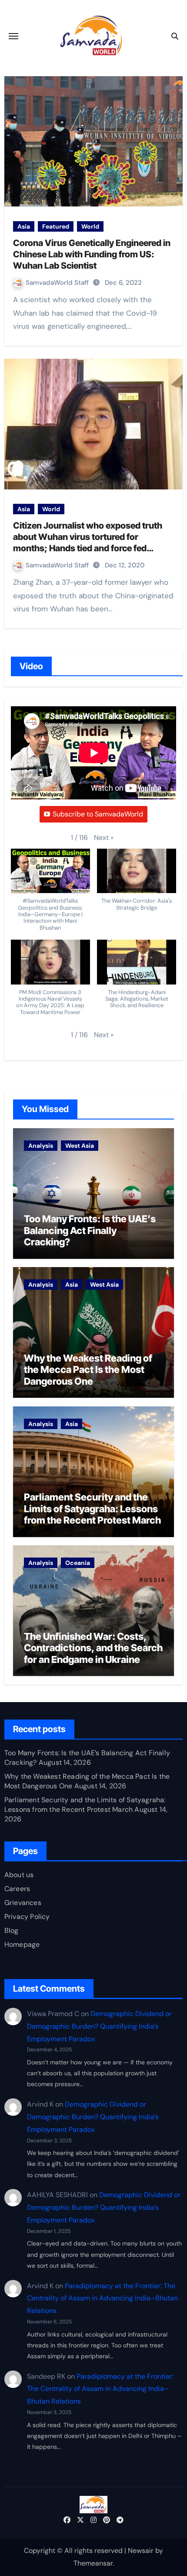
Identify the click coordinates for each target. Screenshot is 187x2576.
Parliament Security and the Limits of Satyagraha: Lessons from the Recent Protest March (92, 1509)
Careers (17, 1889)
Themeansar (93, 2563)
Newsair (141, 2551)
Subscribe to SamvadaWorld (98, 814)
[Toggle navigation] (13, 36)
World (90, 226)
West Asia (80, 1146)
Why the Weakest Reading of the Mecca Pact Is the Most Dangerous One (88, 1370)
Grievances (23, 1903)
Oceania (78, 1563)
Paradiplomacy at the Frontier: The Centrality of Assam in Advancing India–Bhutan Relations (102, 2298)
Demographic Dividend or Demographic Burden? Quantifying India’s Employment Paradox (99, 2026)
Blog (12, 1930)
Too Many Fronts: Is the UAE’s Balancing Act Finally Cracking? (90, 1230)
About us (19, 1875)
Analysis (41, 1146)
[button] (104, 838)
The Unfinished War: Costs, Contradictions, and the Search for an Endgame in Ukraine (93, 1648)
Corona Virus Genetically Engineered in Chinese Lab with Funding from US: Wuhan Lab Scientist (92, 254)
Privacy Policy (27, 1917)
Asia (24, 226)
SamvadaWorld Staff (58, 283)
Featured (56, 226)
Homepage (22, 1944)
